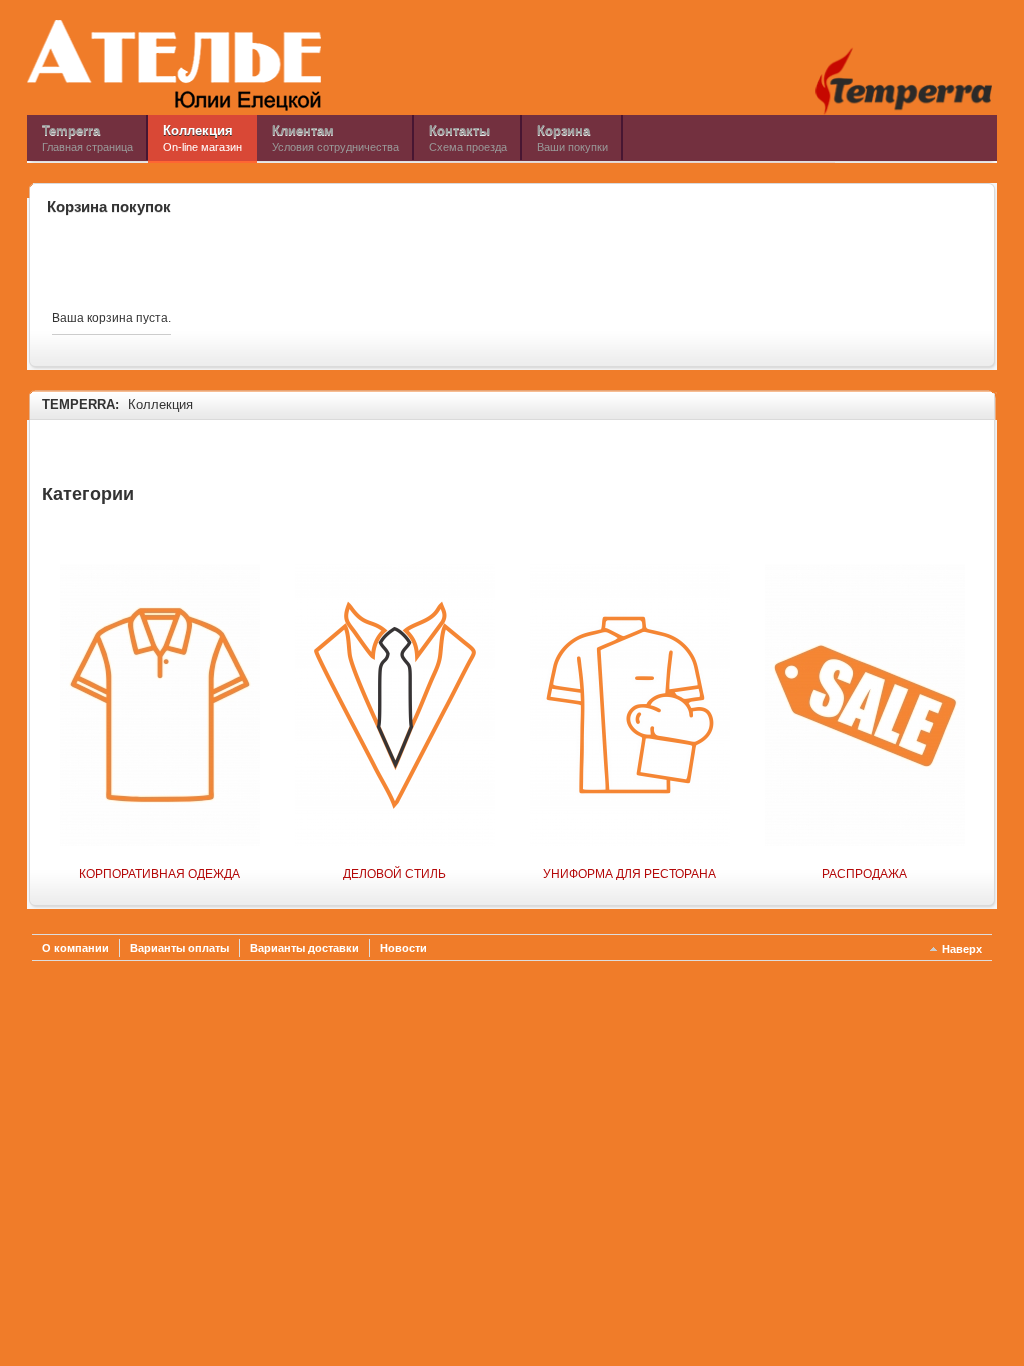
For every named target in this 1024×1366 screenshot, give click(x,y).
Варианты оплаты (179, 948)
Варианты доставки (304, 948)
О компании (75, 948)
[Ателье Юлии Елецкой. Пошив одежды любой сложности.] (174, 65)
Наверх (962, 949)
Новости (403, 948)
